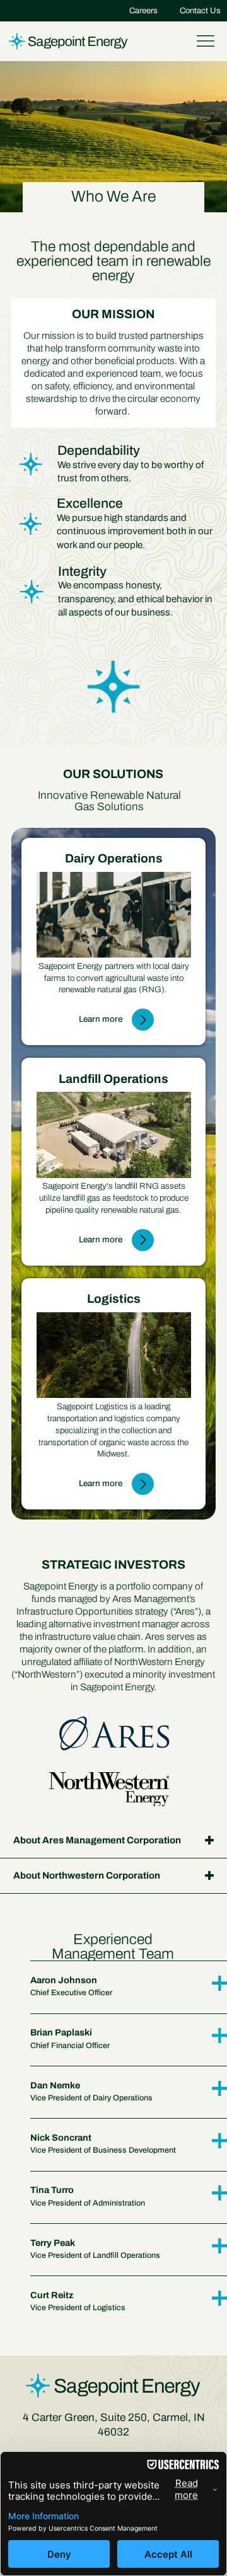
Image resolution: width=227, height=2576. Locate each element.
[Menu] (206, 41)
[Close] (143, 1020)
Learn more (101, 1019)
